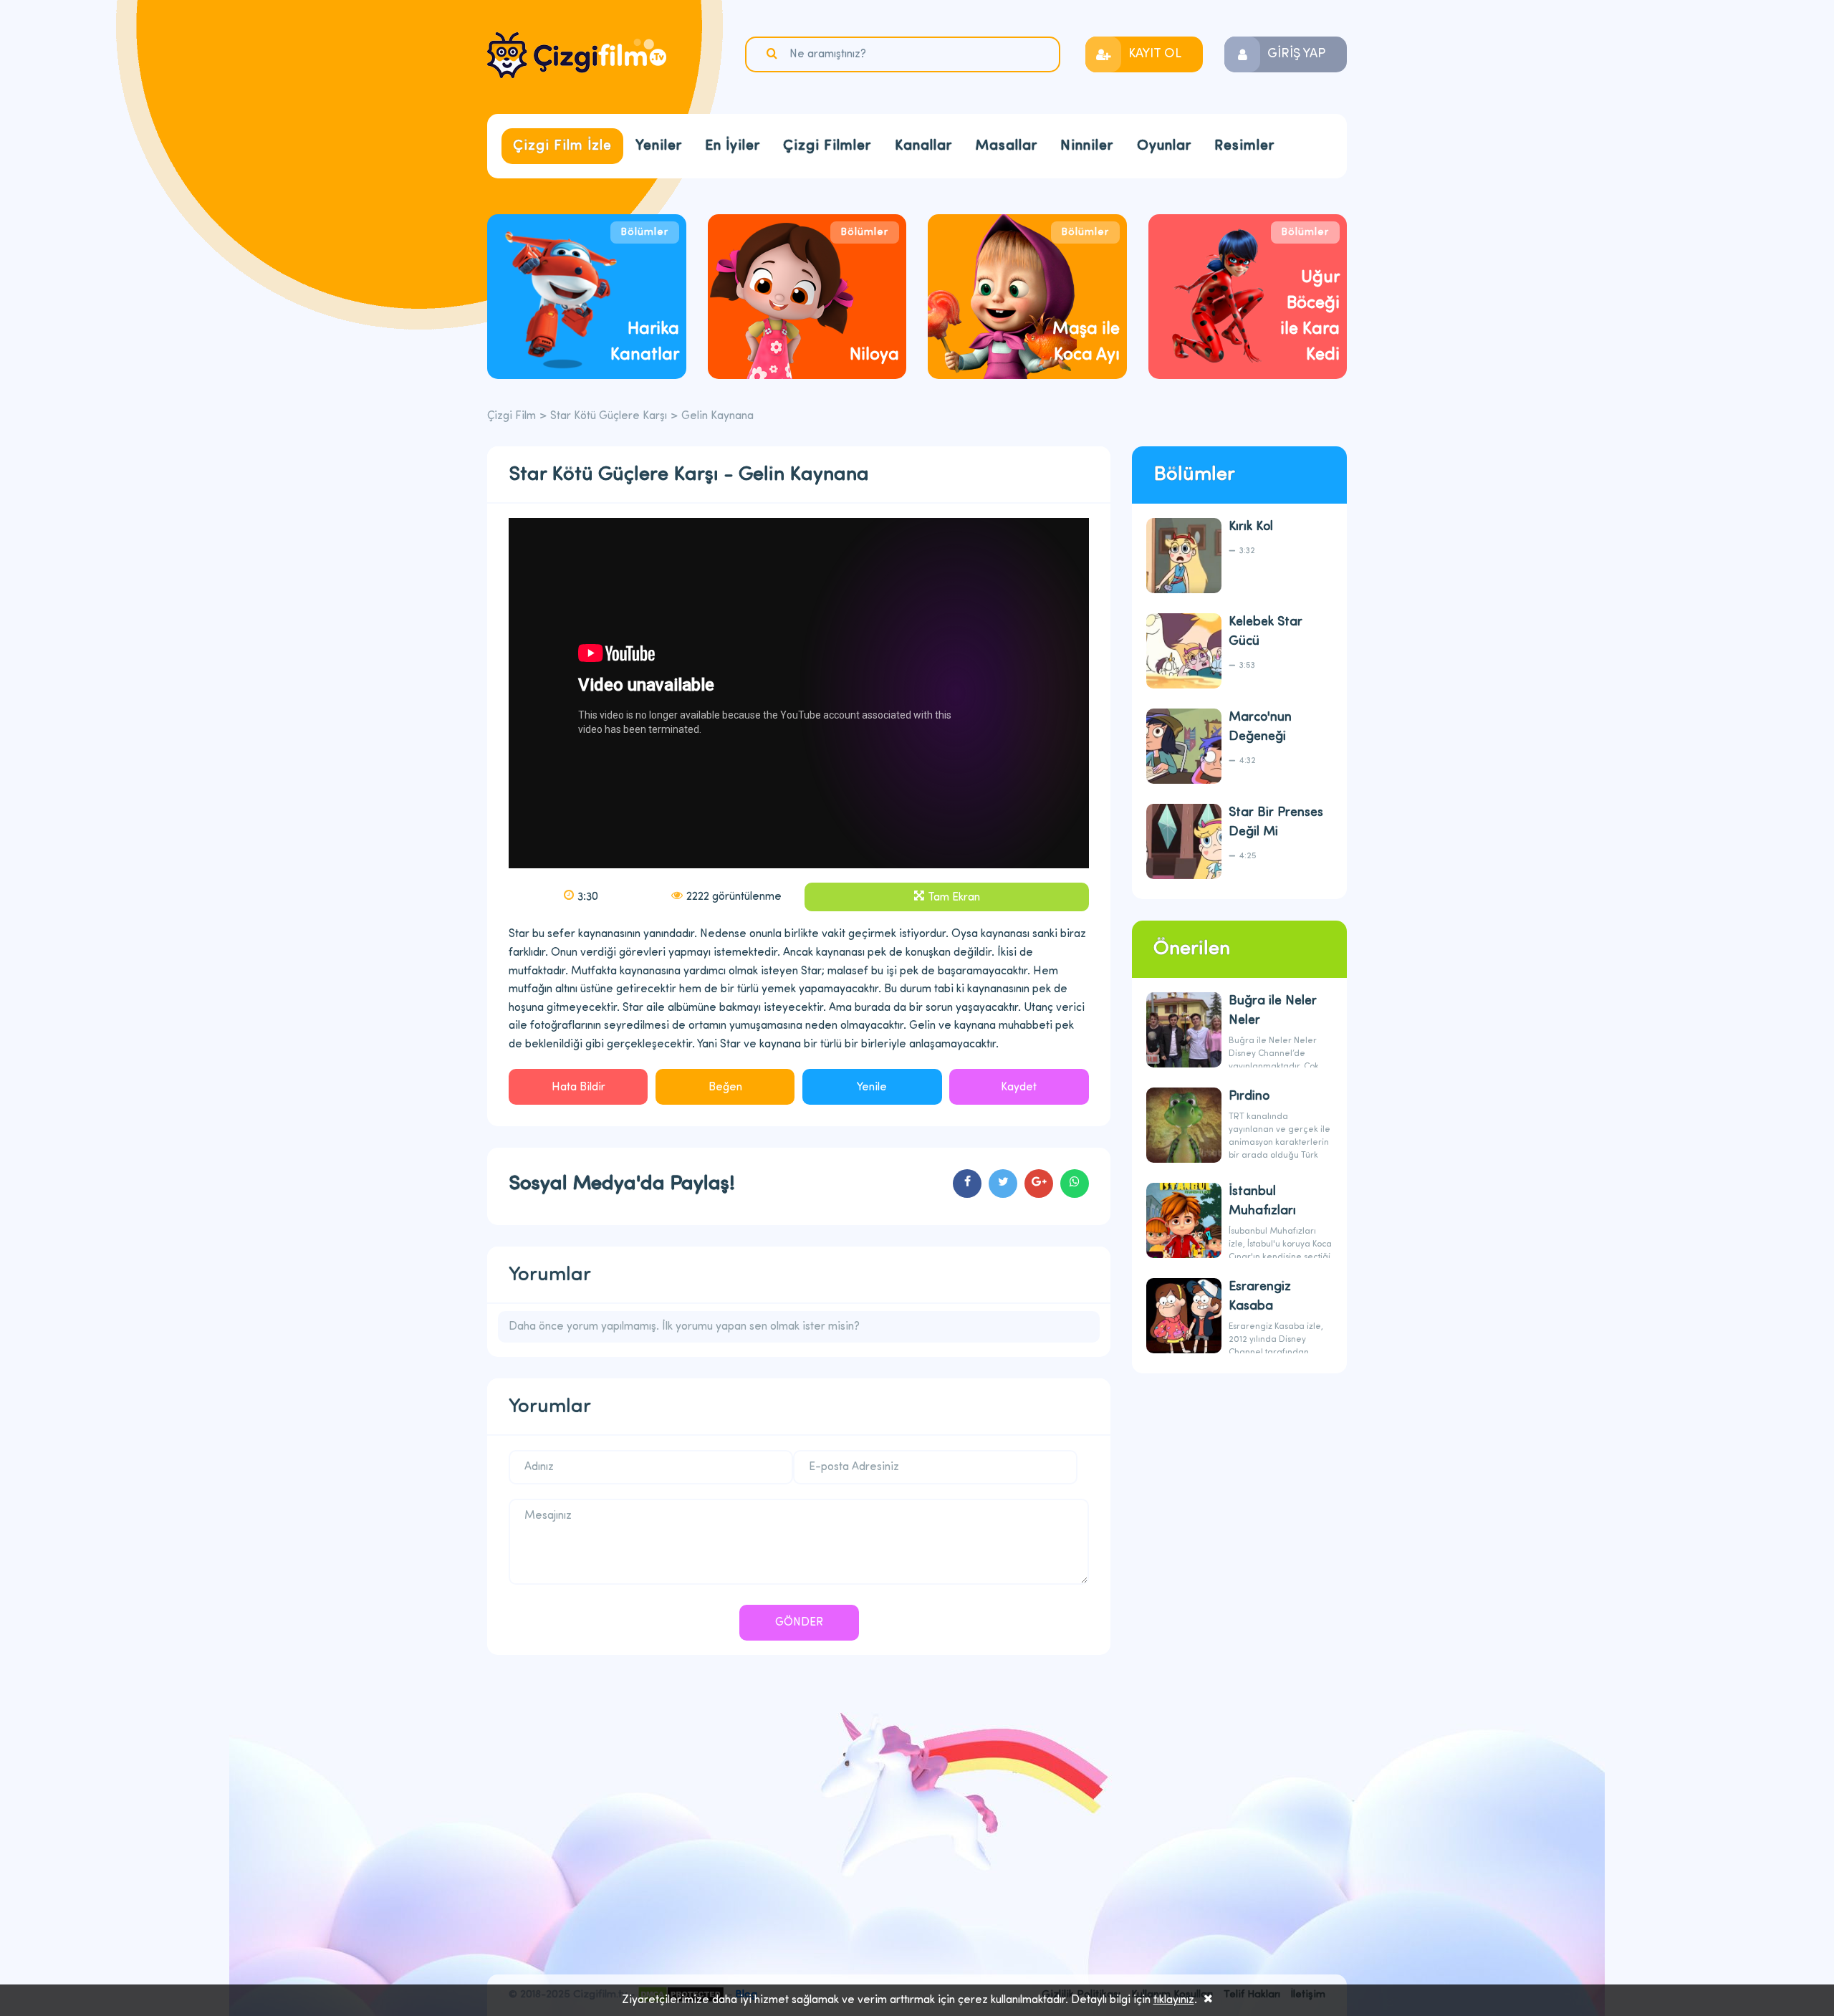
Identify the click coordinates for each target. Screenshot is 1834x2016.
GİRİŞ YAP (1296, 54)
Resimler (1244, 146)
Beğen (725, 1088)
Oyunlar (1164, 146)
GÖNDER (799, 1623)
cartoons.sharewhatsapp (1075, 1184)
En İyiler (733, 146)
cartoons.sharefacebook (967, 1184)
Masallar (1006, 146)
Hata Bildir (578, 1088)
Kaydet (1019, 1088)
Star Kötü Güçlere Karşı (609, 416)
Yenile (872, 1088)
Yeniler (659, 146)
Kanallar (923, 146)
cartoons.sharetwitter (1003, 1184)
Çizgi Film (577, 55)
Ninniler (1087, 146)
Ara (774, 54)
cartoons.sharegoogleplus (1039, 1184)
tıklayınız (1174, 2000)
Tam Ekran (954, 898)
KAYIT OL (1155, 54)
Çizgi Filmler (827, 146)
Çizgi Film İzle (562, 146)
